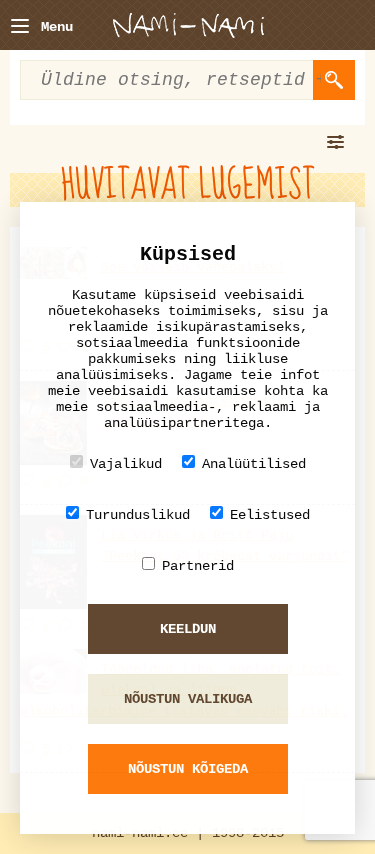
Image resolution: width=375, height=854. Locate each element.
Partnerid (198, 566)
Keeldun (188, 629)
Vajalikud (126, 464)
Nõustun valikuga (188, 699)
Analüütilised (254, 464)
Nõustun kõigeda (188, 769)
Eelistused (270, 515)
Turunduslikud (138, 515)
